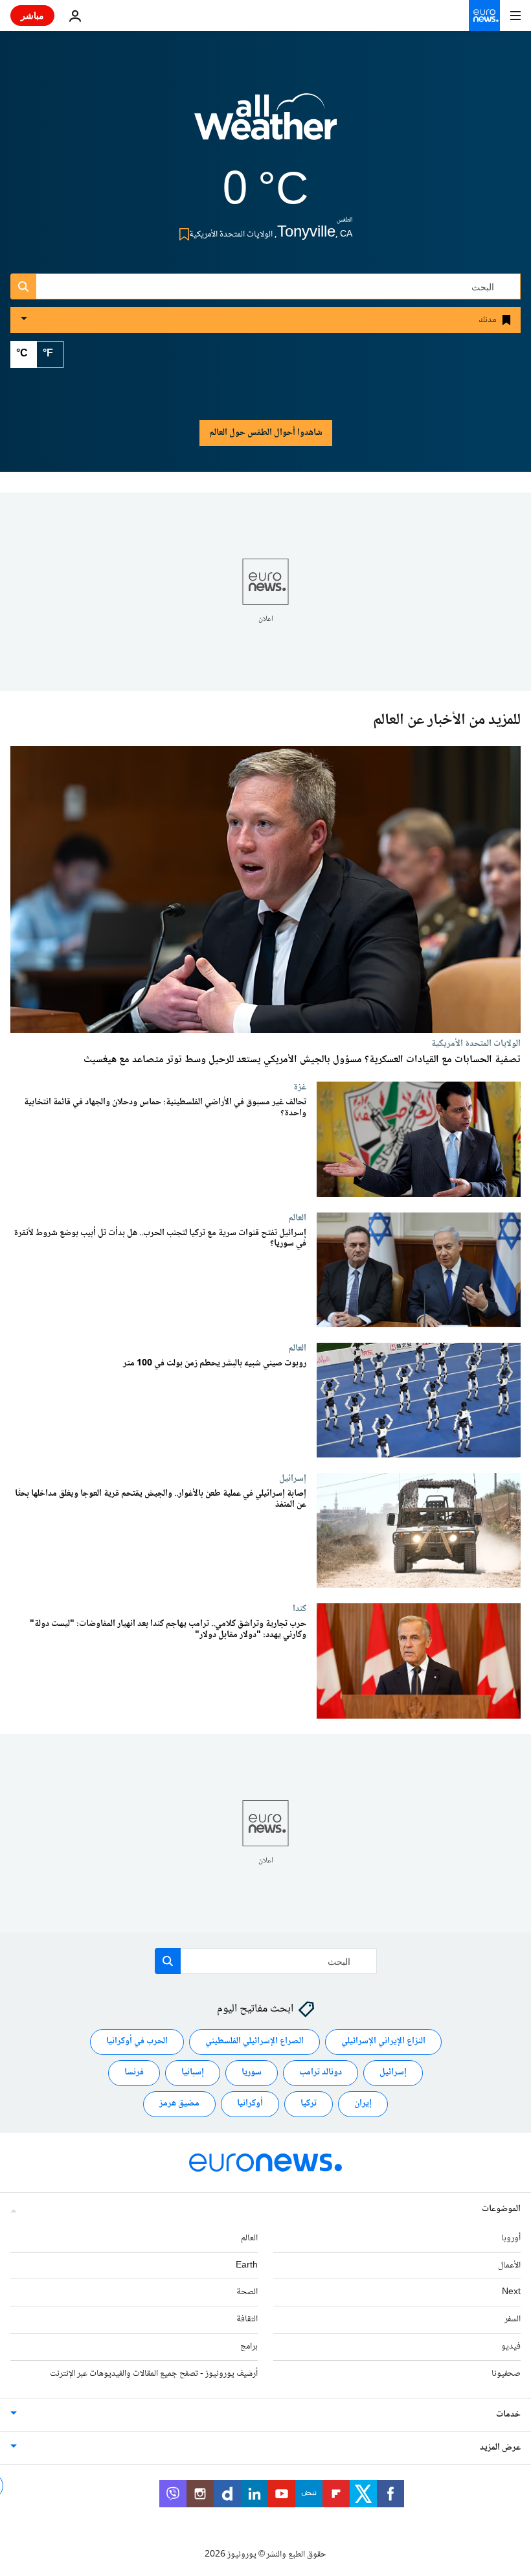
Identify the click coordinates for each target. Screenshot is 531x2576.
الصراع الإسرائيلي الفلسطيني (254, 2041)
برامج (249, 2347)
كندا (299, 1609)
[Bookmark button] (182, 234)
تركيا (309, 2104)
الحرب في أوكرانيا (137, 2041)
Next (511, 2292)
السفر (513, 2319)
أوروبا (511, 2238)
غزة (300, 1087)
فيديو (511, 2347)
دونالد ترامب (321, 2072)
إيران (363, 2104)
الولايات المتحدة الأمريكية (476, 1043)
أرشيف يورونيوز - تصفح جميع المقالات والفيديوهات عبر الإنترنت (154, 2374)
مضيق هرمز (179, 2104)
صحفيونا (506, 2374)
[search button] (23, 286)
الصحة (247, 2292)
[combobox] (265, 286)
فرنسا (134, 2072)
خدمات (508, 2415)
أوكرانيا (250, 2104)
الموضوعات (501, 2209)
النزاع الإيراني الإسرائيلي (383, 2041)
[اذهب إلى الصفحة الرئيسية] (484, 16)
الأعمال (509, 2266)
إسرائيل (293, 1478)
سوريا (252, 2072)
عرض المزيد (500, 2448)
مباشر (32, 15)
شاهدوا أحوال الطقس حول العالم (266, 433)
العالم (297, 1218)
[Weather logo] (265, 125)
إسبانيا (193, 2072)
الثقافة (247, 2319)
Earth (247, 2266)
